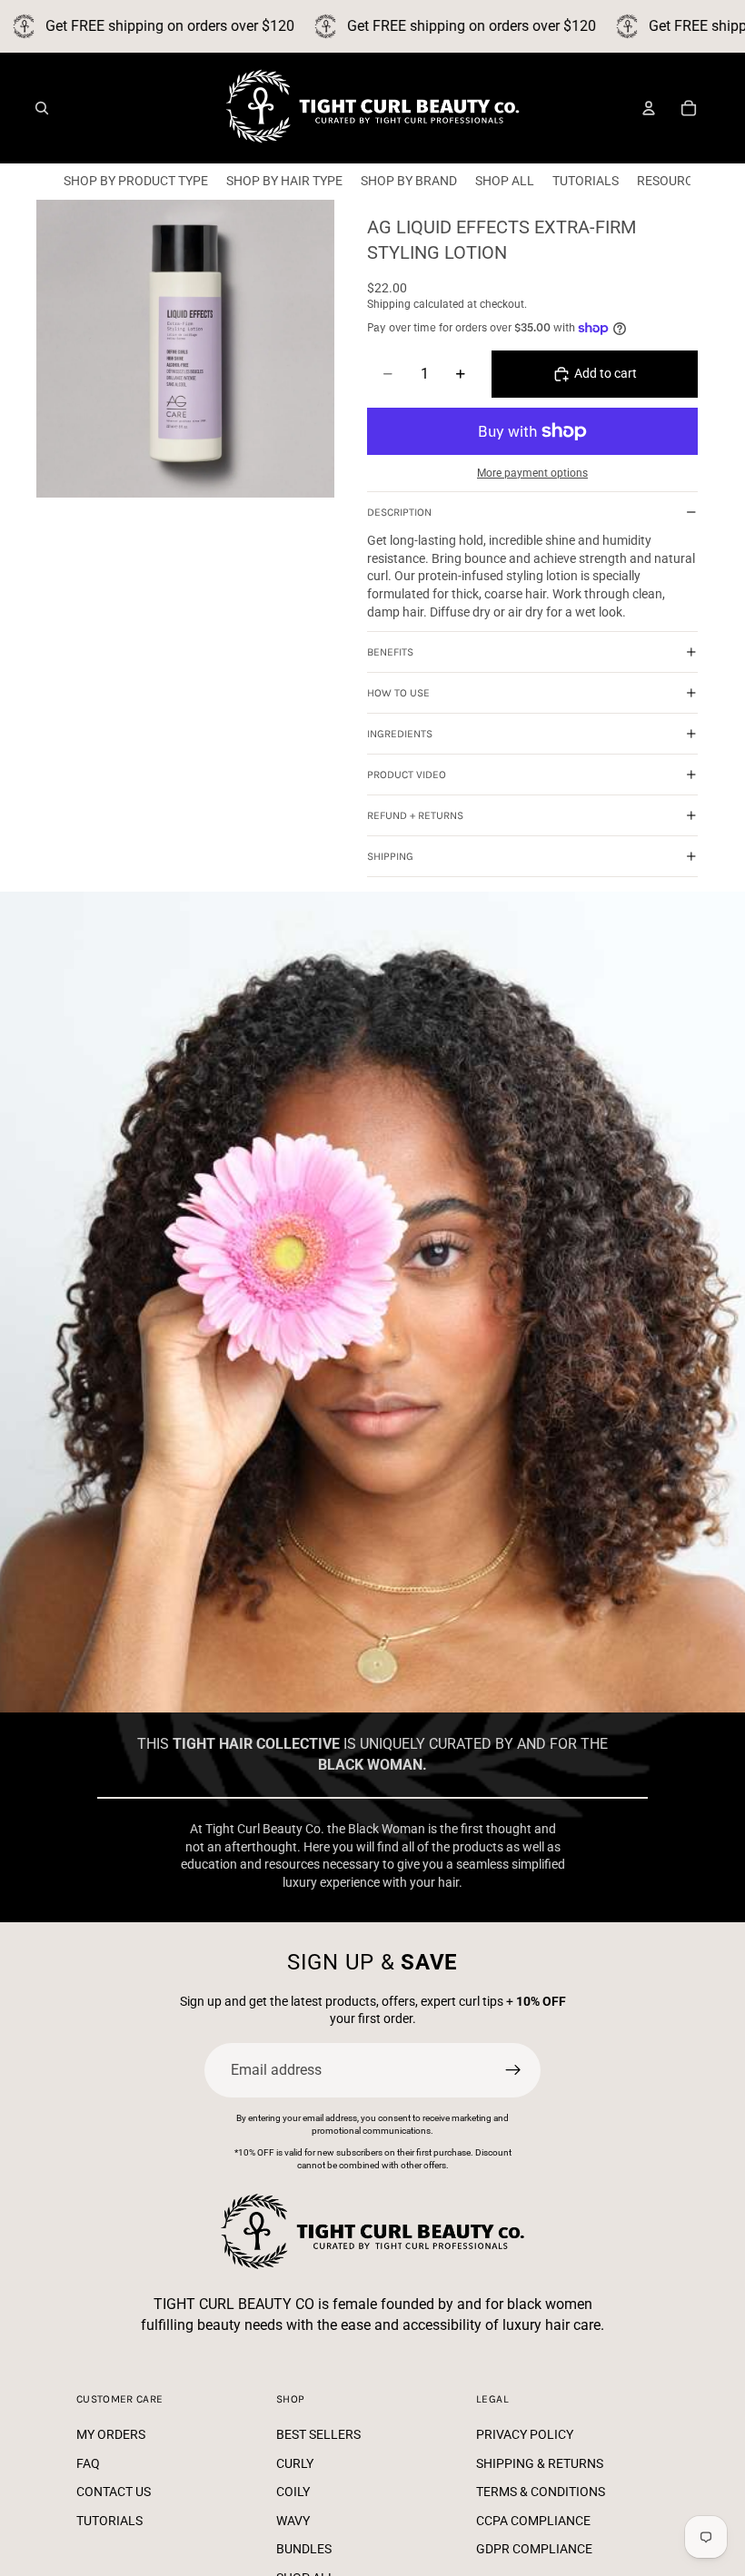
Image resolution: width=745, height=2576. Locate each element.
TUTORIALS (109, 2521)
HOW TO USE (398, 693)
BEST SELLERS (318, 2434)
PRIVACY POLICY (525, 2434)
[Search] (42, 108)
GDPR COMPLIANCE (534, 2549)
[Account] (649, 108)
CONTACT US (114, 2492)
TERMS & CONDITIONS (541, 2492)
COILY (293, 2492)
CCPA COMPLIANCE (533, 2521)
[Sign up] (513, 2070)
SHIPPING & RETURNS (540, 2463)
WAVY (293, 2521)
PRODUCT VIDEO (407, 775)
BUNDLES (304, 2549)
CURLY (295, 2463)
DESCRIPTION (399, 512)
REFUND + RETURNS (415, 815)
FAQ (88, 2463)
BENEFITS (390, 652)
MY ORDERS (111, 2434)
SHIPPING (390, 856)
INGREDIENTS (400, 734)
